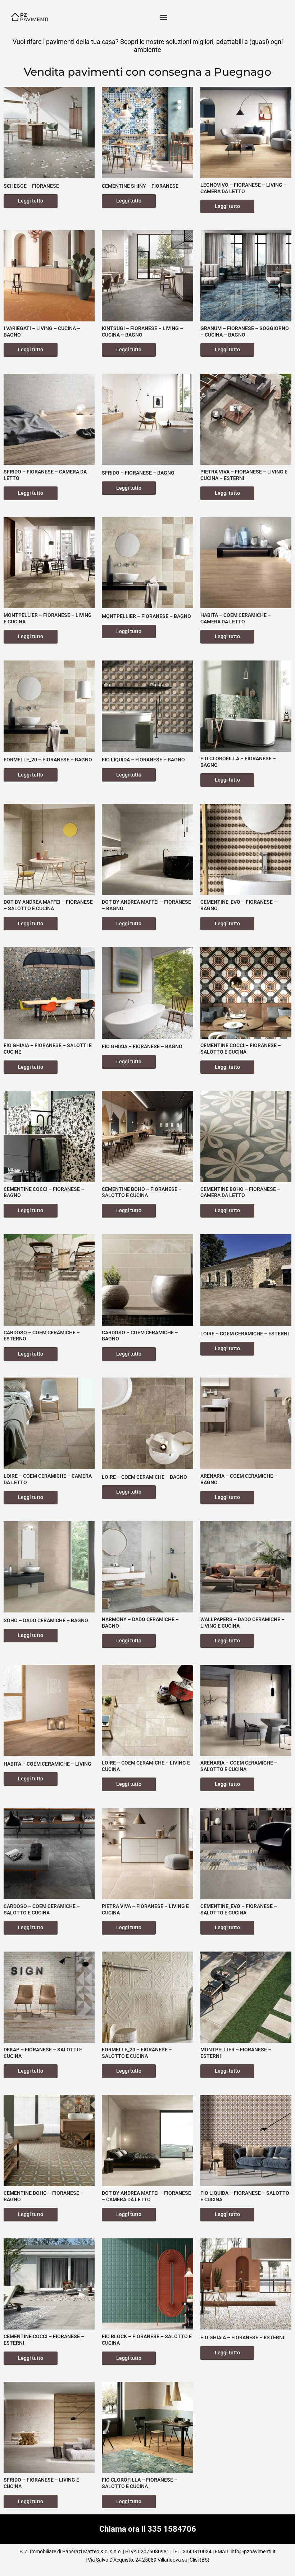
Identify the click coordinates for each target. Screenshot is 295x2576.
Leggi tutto (31, 201)
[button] (164, 17)
